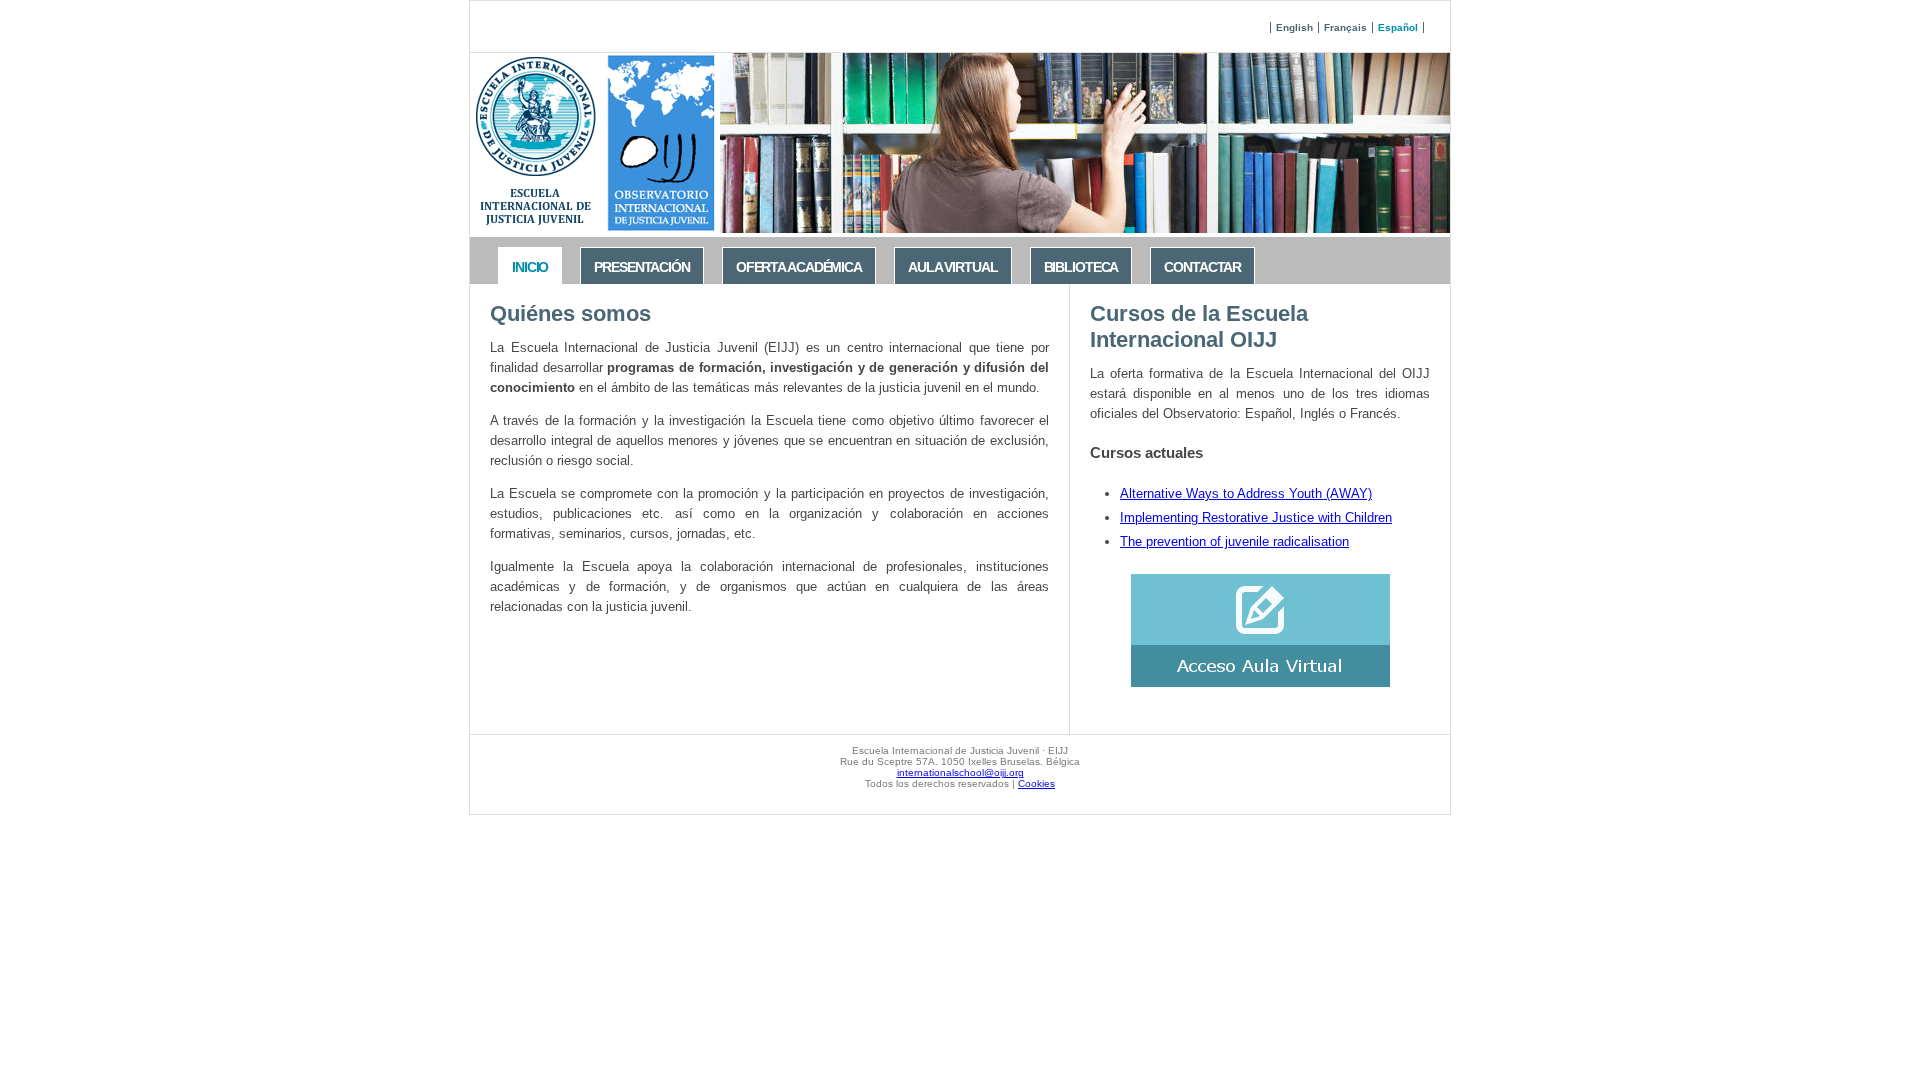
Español (1398, 27)
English (1294, 27)
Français (1345, 27)
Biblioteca (1081, 267)
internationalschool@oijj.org (960, 772)
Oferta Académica (799, 267)
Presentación (642, 267)
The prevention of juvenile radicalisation (1234, 541)
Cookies (1036, 783)
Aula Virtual (953, 267)
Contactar (1202, 267)
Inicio (530, 267)
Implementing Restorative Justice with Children (1256, 517)
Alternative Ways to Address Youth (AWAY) (1246, 493)
